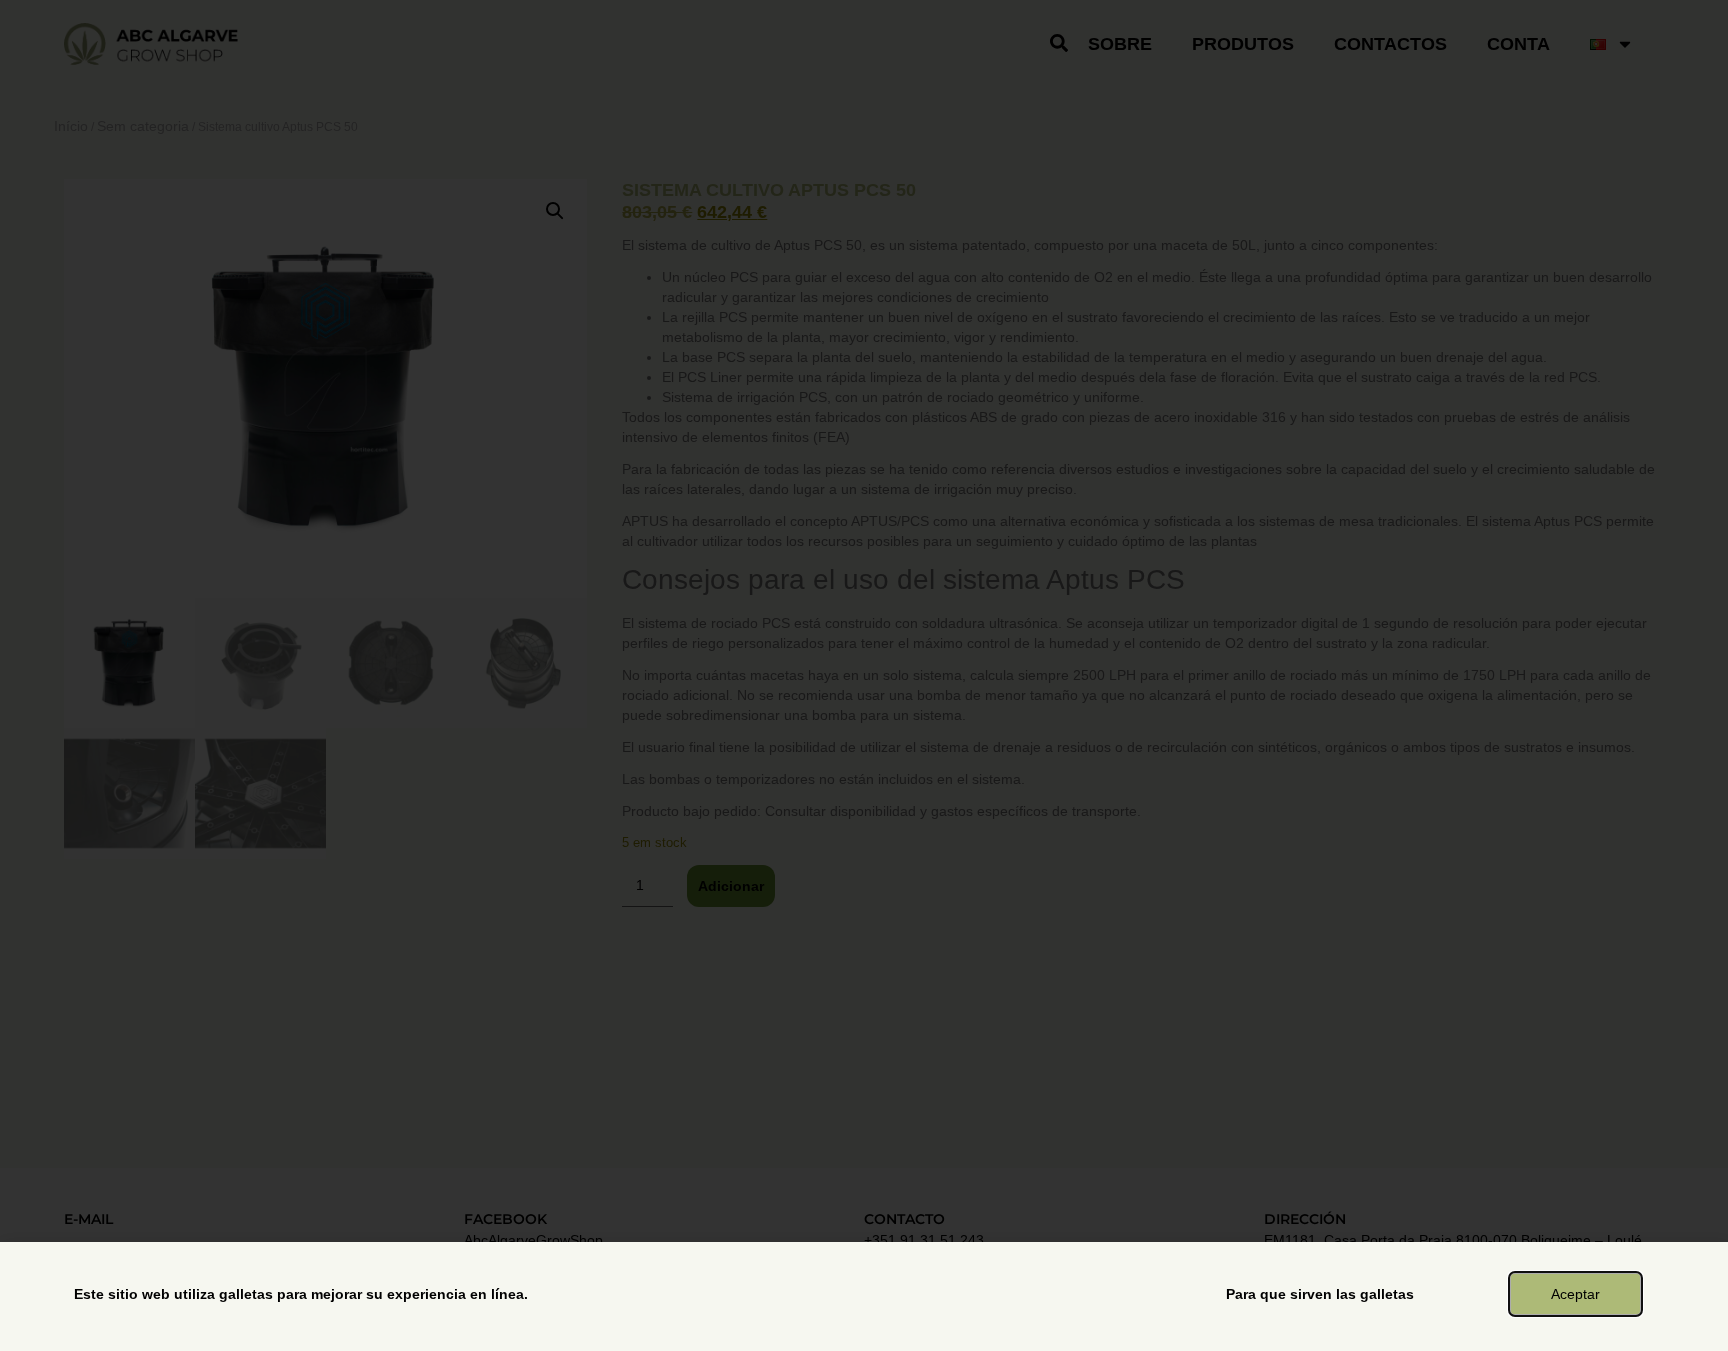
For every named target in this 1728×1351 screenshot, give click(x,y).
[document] (864, 675)
